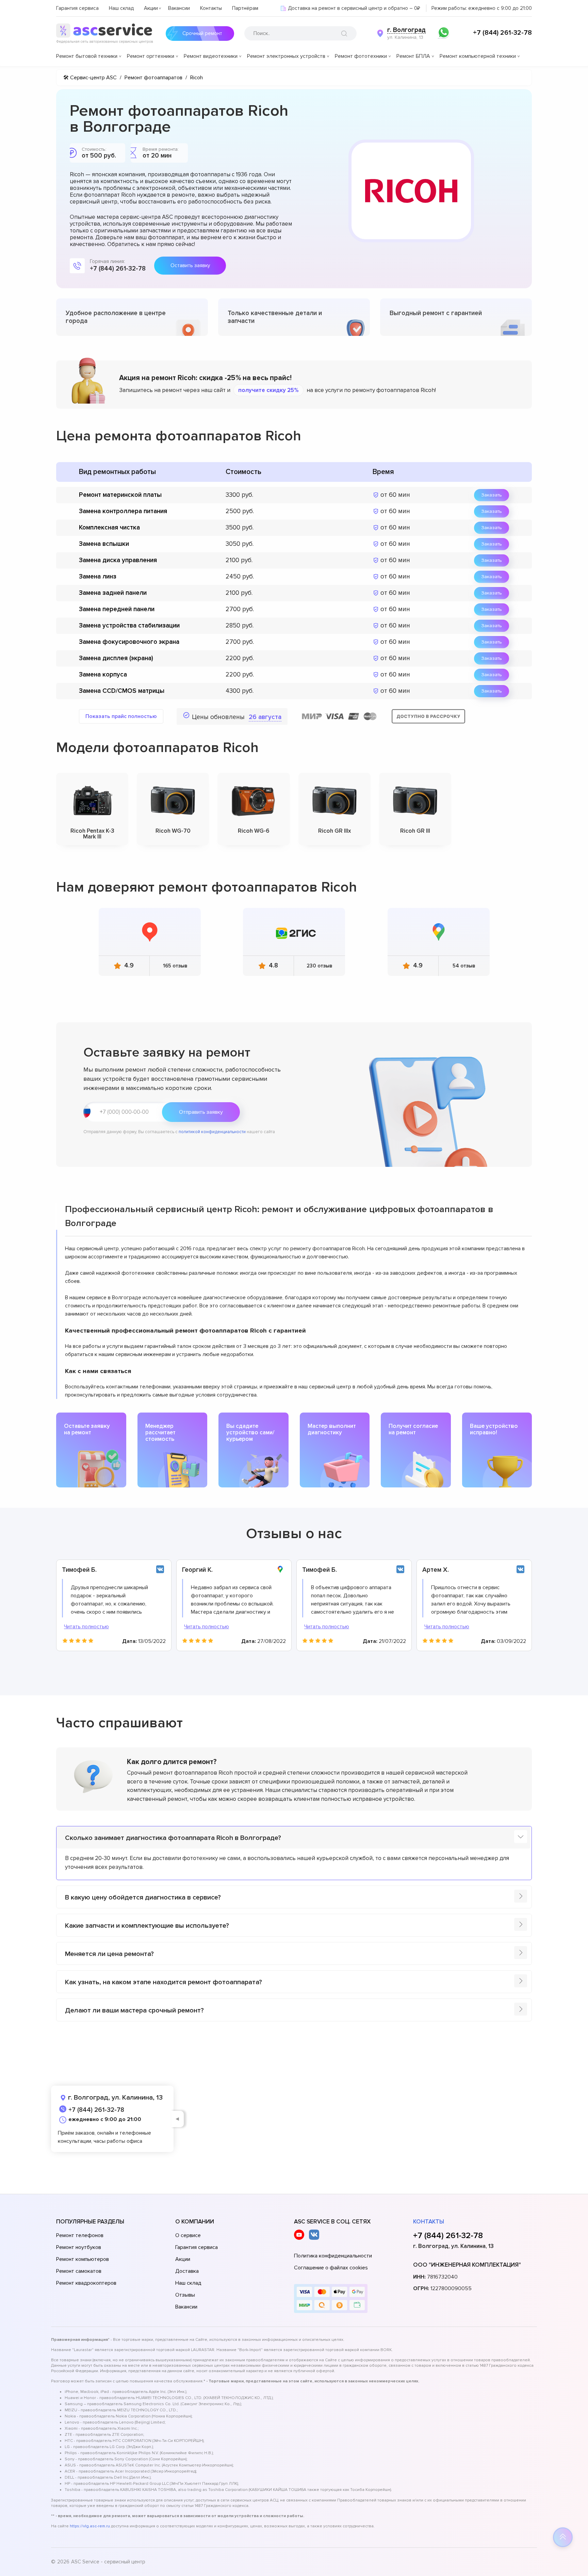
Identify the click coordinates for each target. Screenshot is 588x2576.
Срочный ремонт (202, 33)
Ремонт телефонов (80, 2235)
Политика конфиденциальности (333, 2256)
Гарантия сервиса (77, 8)
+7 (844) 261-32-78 (502, 33)
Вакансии (179, 8)
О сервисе (188, 2235)
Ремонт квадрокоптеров (86, 2283)
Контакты (211, 8)
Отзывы (185, 2295)
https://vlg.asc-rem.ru (90, 2526)
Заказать (492, 495)
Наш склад (121, 8)
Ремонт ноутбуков (79, 2247)
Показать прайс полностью (121, 716)
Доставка (187, 2271)
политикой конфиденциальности (212, 1132)
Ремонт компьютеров (83, 2259)
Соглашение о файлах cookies (331, 2268)
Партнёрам (245, 8)
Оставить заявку (190, 265)
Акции (151, 8)
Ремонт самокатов (79, 2271)
